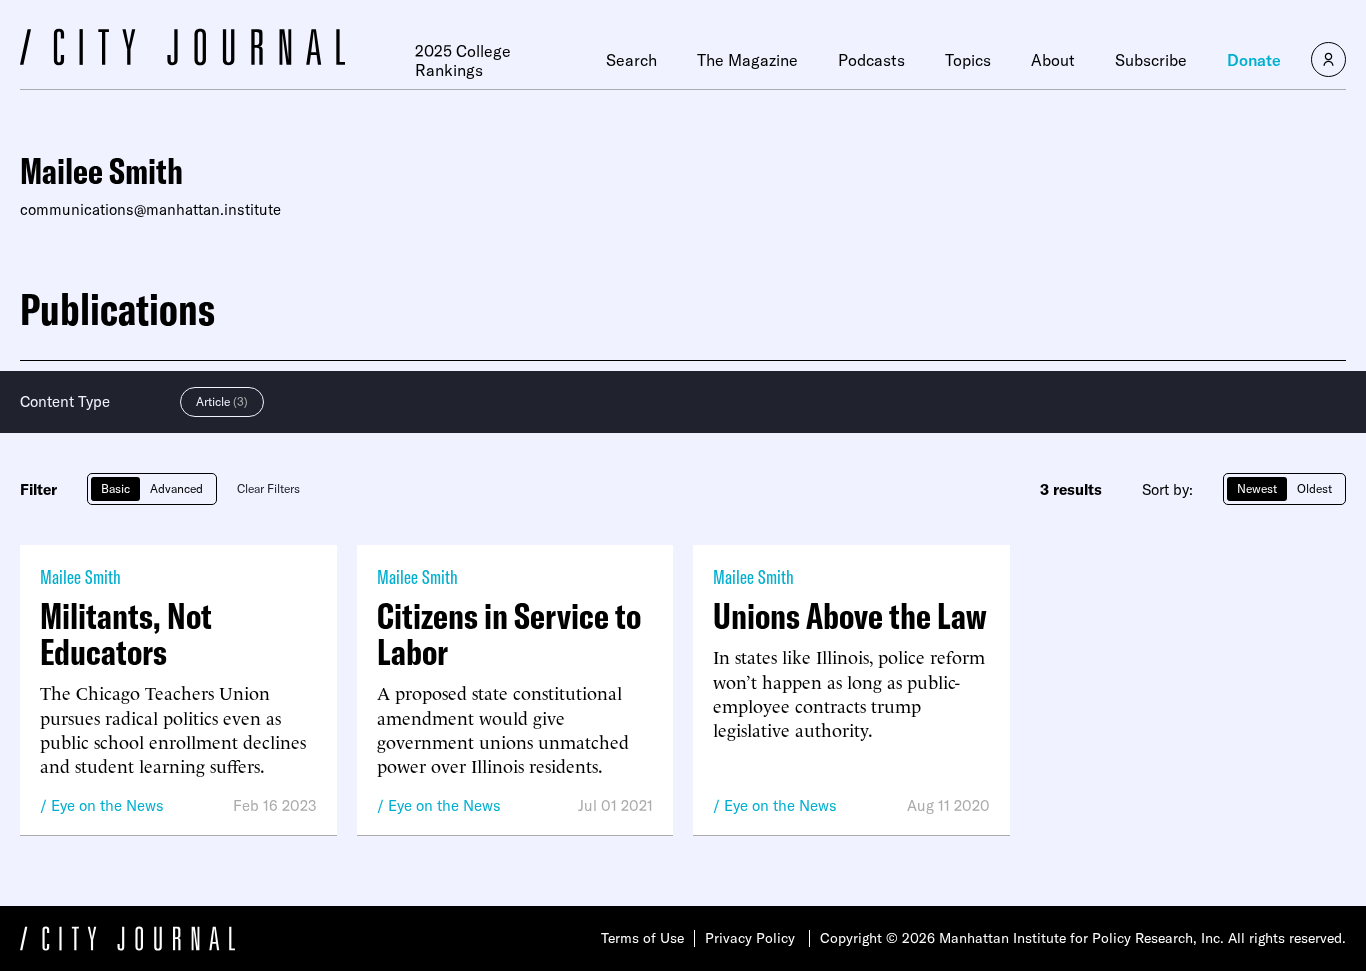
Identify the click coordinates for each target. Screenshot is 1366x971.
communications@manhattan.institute (150, 209)
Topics (968, 60)
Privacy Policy (750, 938)
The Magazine (747, 60)
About (1053, 60)
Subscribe (1151, 60)
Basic (115, 488)
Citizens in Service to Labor (509, 634)
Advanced (176, 488)
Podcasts (871, 60)
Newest (1257, 488)
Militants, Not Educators (126, 634)
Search (631, 60)
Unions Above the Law (850, 616)
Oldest (1314, 488)
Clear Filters (268, 488)
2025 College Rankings (463, 60)
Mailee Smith (80, 576)
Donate (1254, 60)
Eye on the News (107, 805)
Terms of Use (642, 938)
